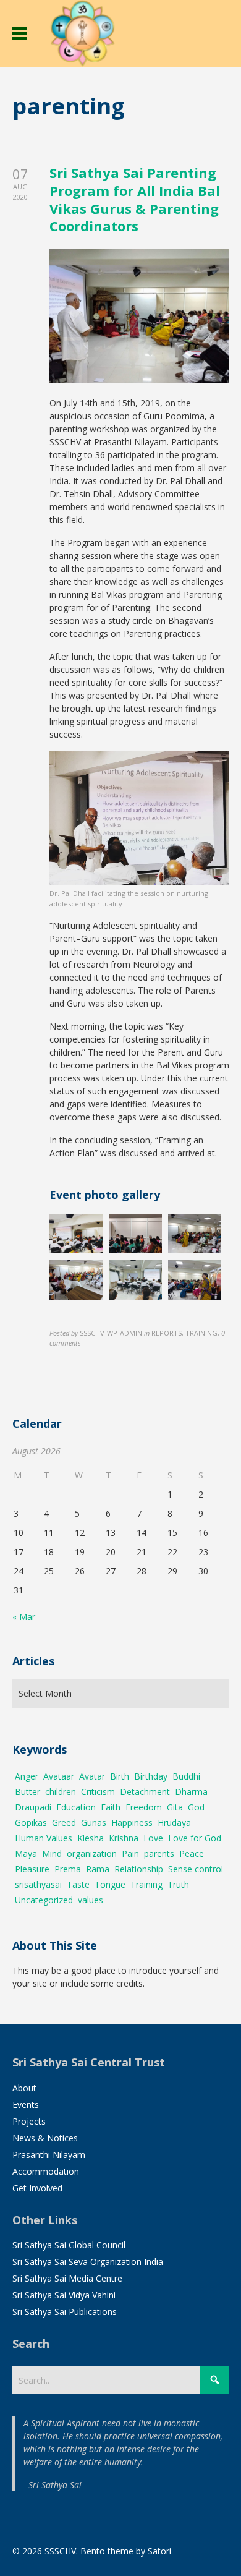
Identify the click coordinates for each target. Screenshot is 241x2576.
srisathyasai (38, 1884)
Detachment (145, 1792)
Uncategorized (44, 1900)
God (196, 1807)
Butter (27, 1792)
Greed (64, 1823)
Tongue (110, 1884)
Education (76, 1807)
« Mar (24, 1617)
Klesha (91, 1838)
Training (146, 1884)
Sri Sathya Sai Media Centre (67, 2278)
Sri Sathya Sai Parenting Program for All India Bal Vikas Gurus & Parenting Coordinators (135, 199)
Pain (130, 1853)
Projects (29, 2121)
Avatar (92, 1776)
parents (159, 1853)
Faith (111, 1807)
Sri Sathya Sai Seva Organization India (88, 2262)
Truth (178, 1884)
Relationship (139, 1869)
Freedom (144, 1807)
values (91, 1900)
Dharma (191, 1792)
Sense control (196, 1869)
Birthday (151, 1776)
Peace (192, 1853)
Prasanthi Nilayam (49, 2155)
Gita (175, 1807)
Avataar (59, 1776)
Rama (98, 1869)
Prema (68, 1869)
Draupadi (33, 1807)
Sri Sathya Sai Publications (65, 2312)
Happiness (132, 1823)
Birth (120, 1776)
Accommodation (46, 2171)
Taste (78, 1884)
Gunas (94, 1823)
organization (92, 1853)
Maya (26, 1853)
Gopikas (31, 1823)
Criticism (98, 1792)
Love (153, 1838)
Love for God (195, 1838)
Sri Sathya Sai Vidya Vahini (64, 2295)
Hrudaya (174, 1823)
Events (26, 2105)
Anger (27, 1776)
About (24, 2088)
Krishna (124, 1838)
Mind (52, 1853)
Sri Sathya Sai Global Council (69, 2245)
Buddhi (186, 1776)
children (61, 1792)
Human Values (44, 1838)
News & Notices (45, 2138)
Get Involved (37, 2188)
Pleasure (32, 1869)
